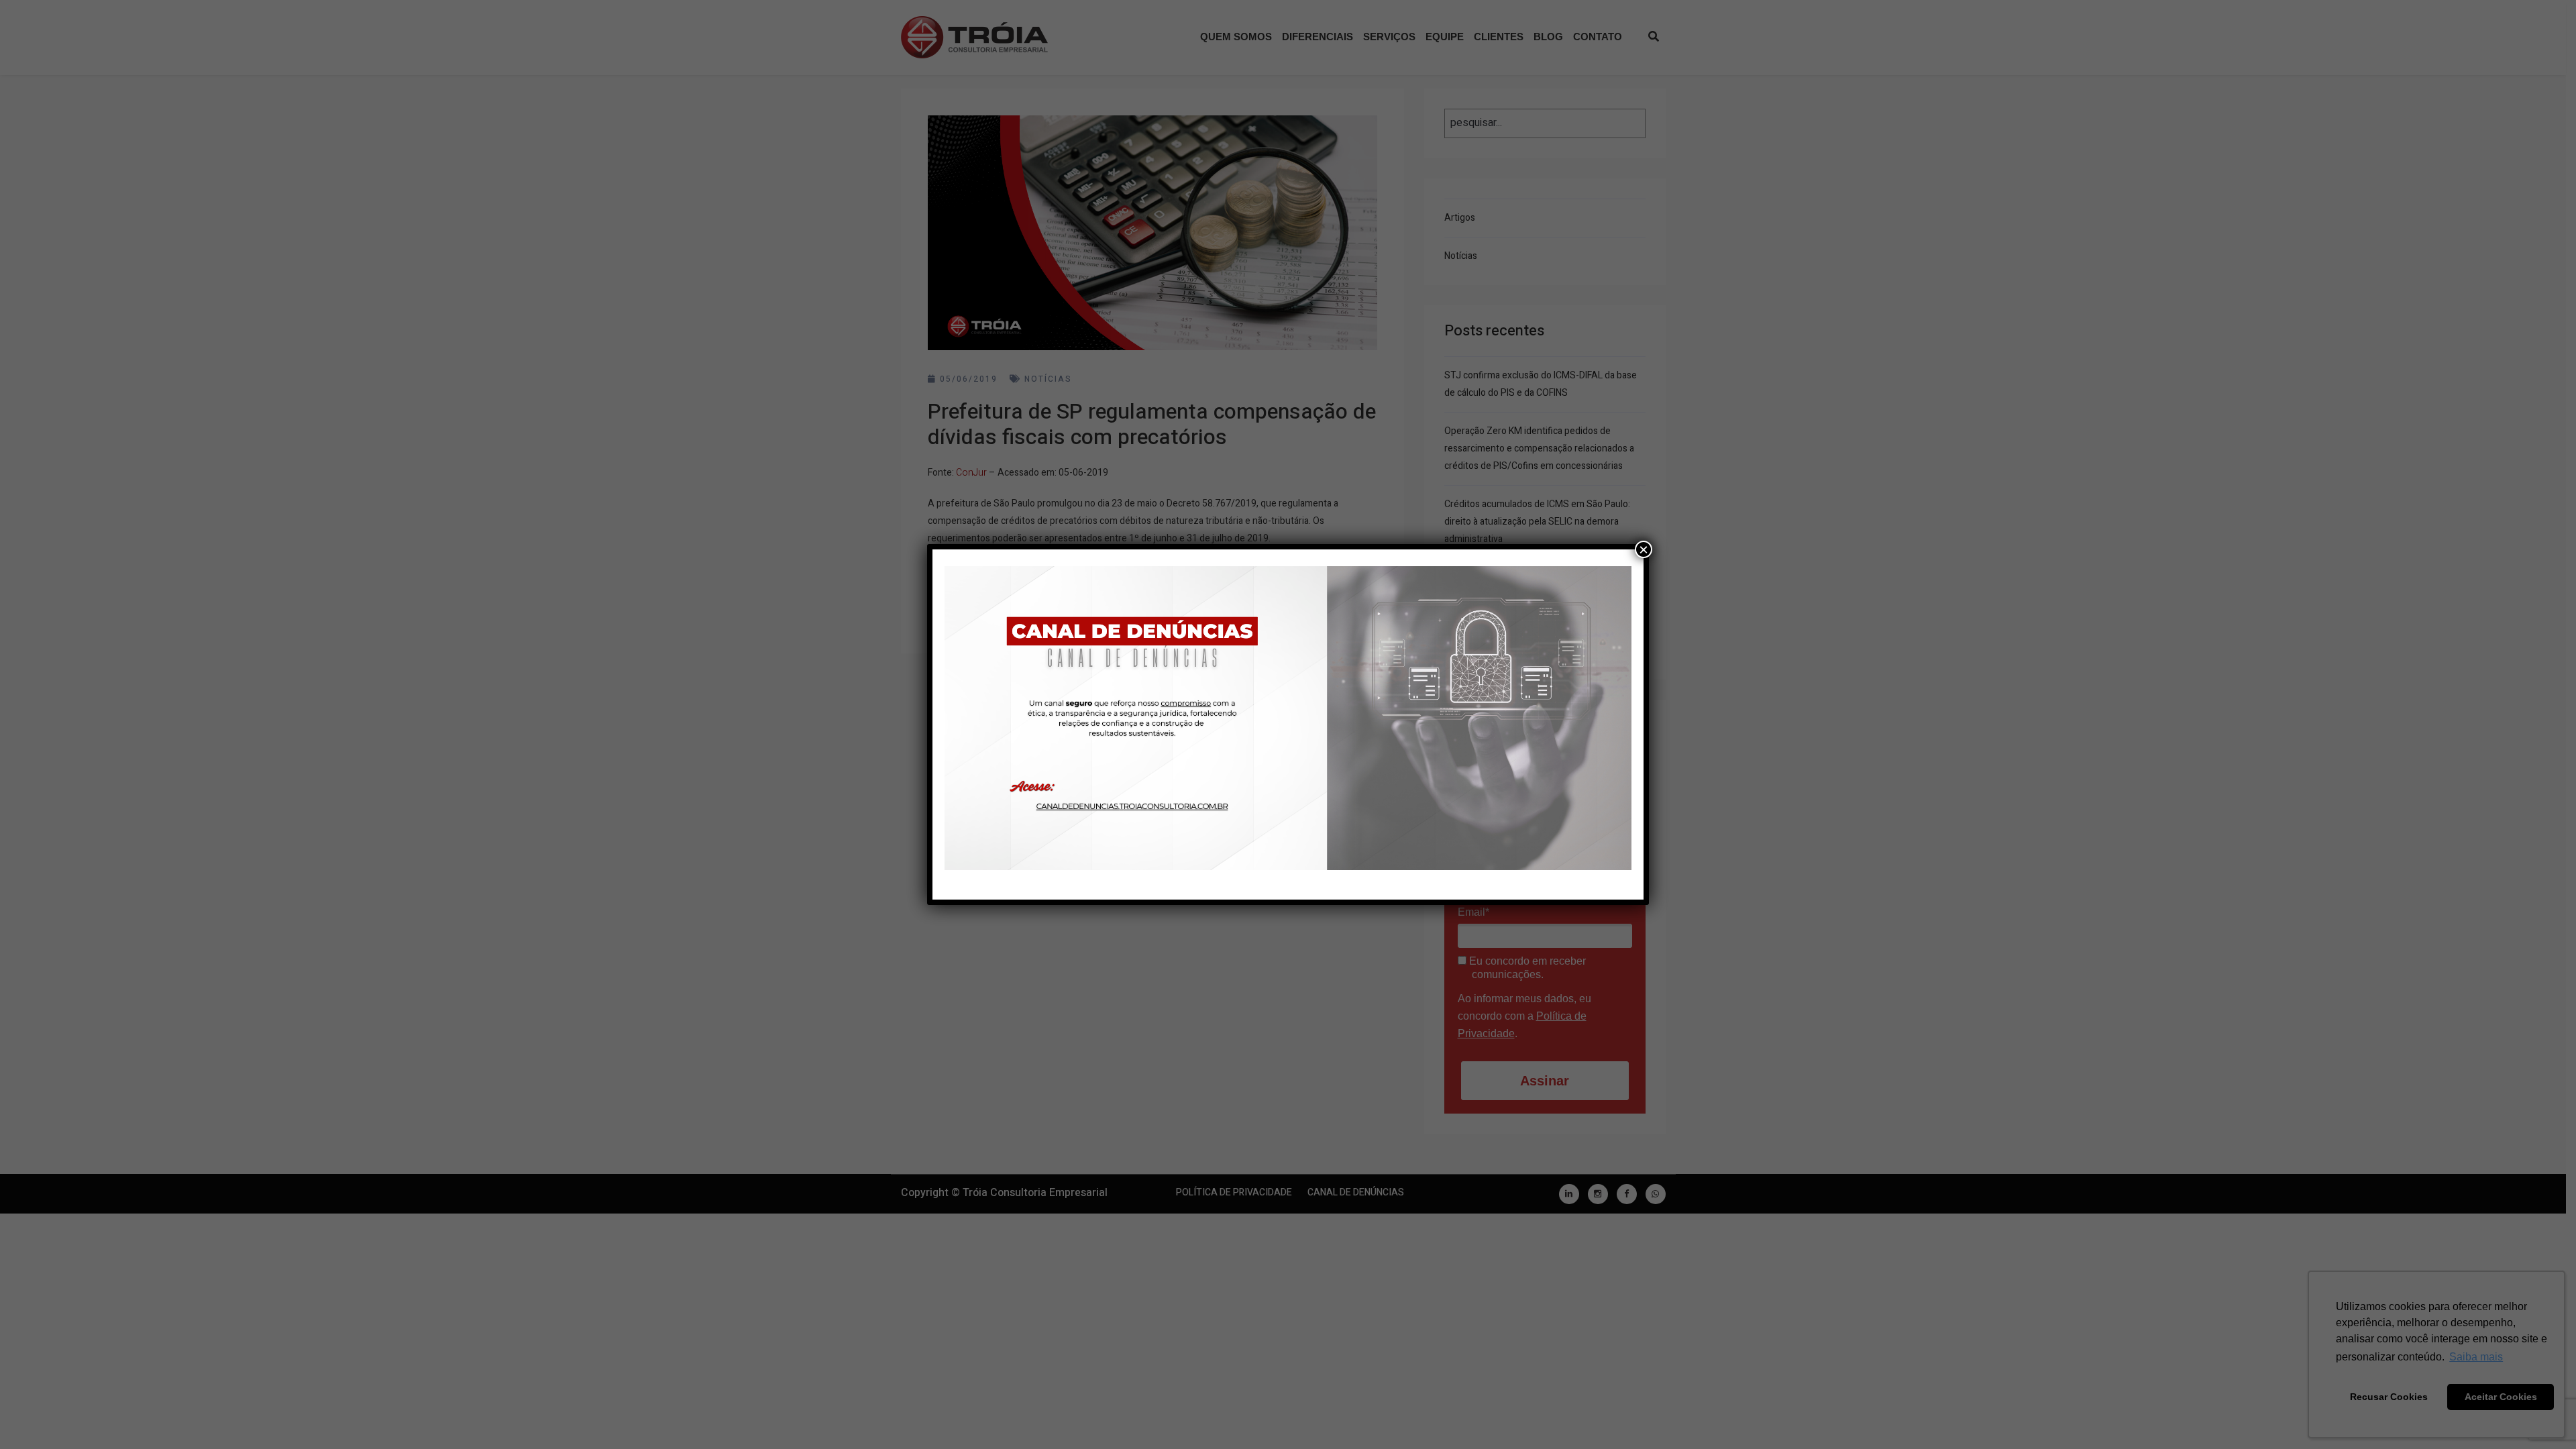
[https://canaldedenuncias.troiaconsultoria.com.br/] (1288, 718)
